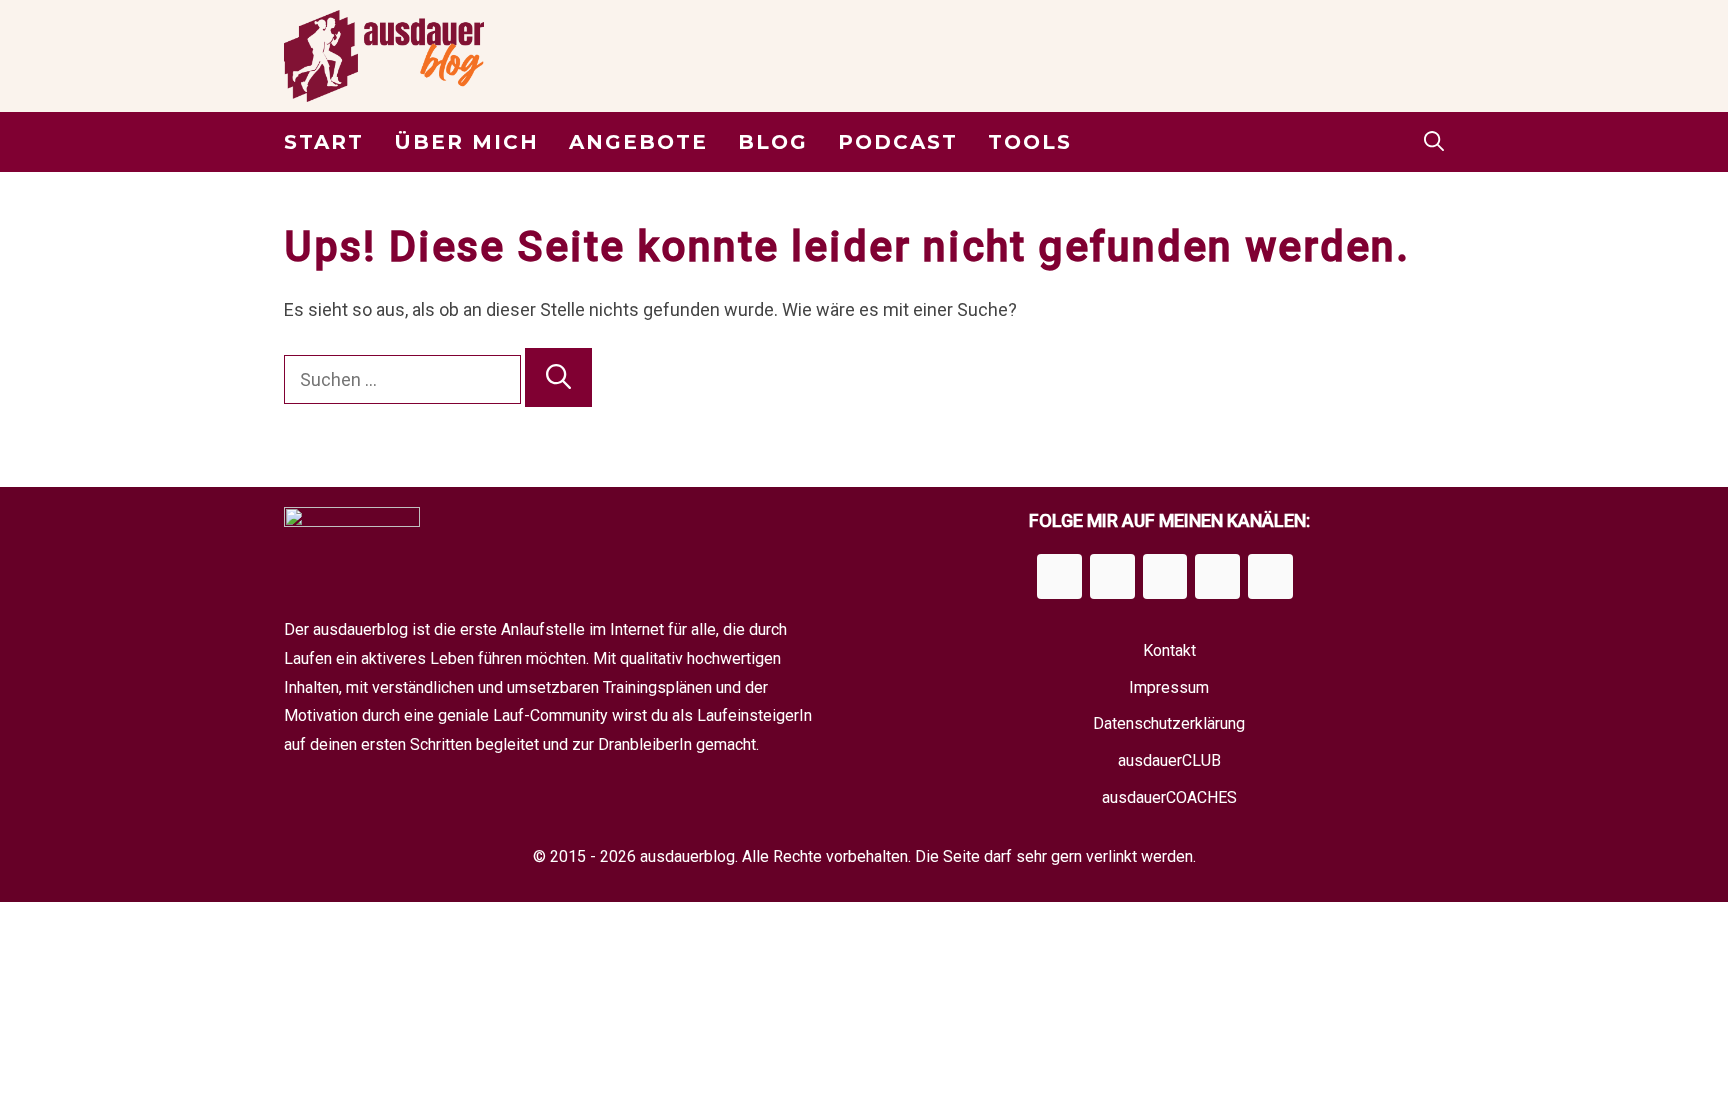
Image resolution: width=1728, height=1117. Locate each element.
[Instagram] (1112, 576)
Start (324, 142)
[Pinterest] (1270, 576)
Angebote (638, 142)
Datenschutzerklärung (1169, 723)
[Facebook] (1059, 576)
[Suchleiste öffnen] (1434, 142)
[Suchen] (558, 378)
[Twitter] (1217, 576)
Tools (1030, 142)
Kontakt (1169, 650)
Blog (773, 142)
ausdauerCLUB (1169, 760)
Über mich (466, 142)
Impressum (1169, 687)
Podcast (898, 142)
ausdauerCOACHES (1169, 797)
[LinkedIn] (1165, 576)
